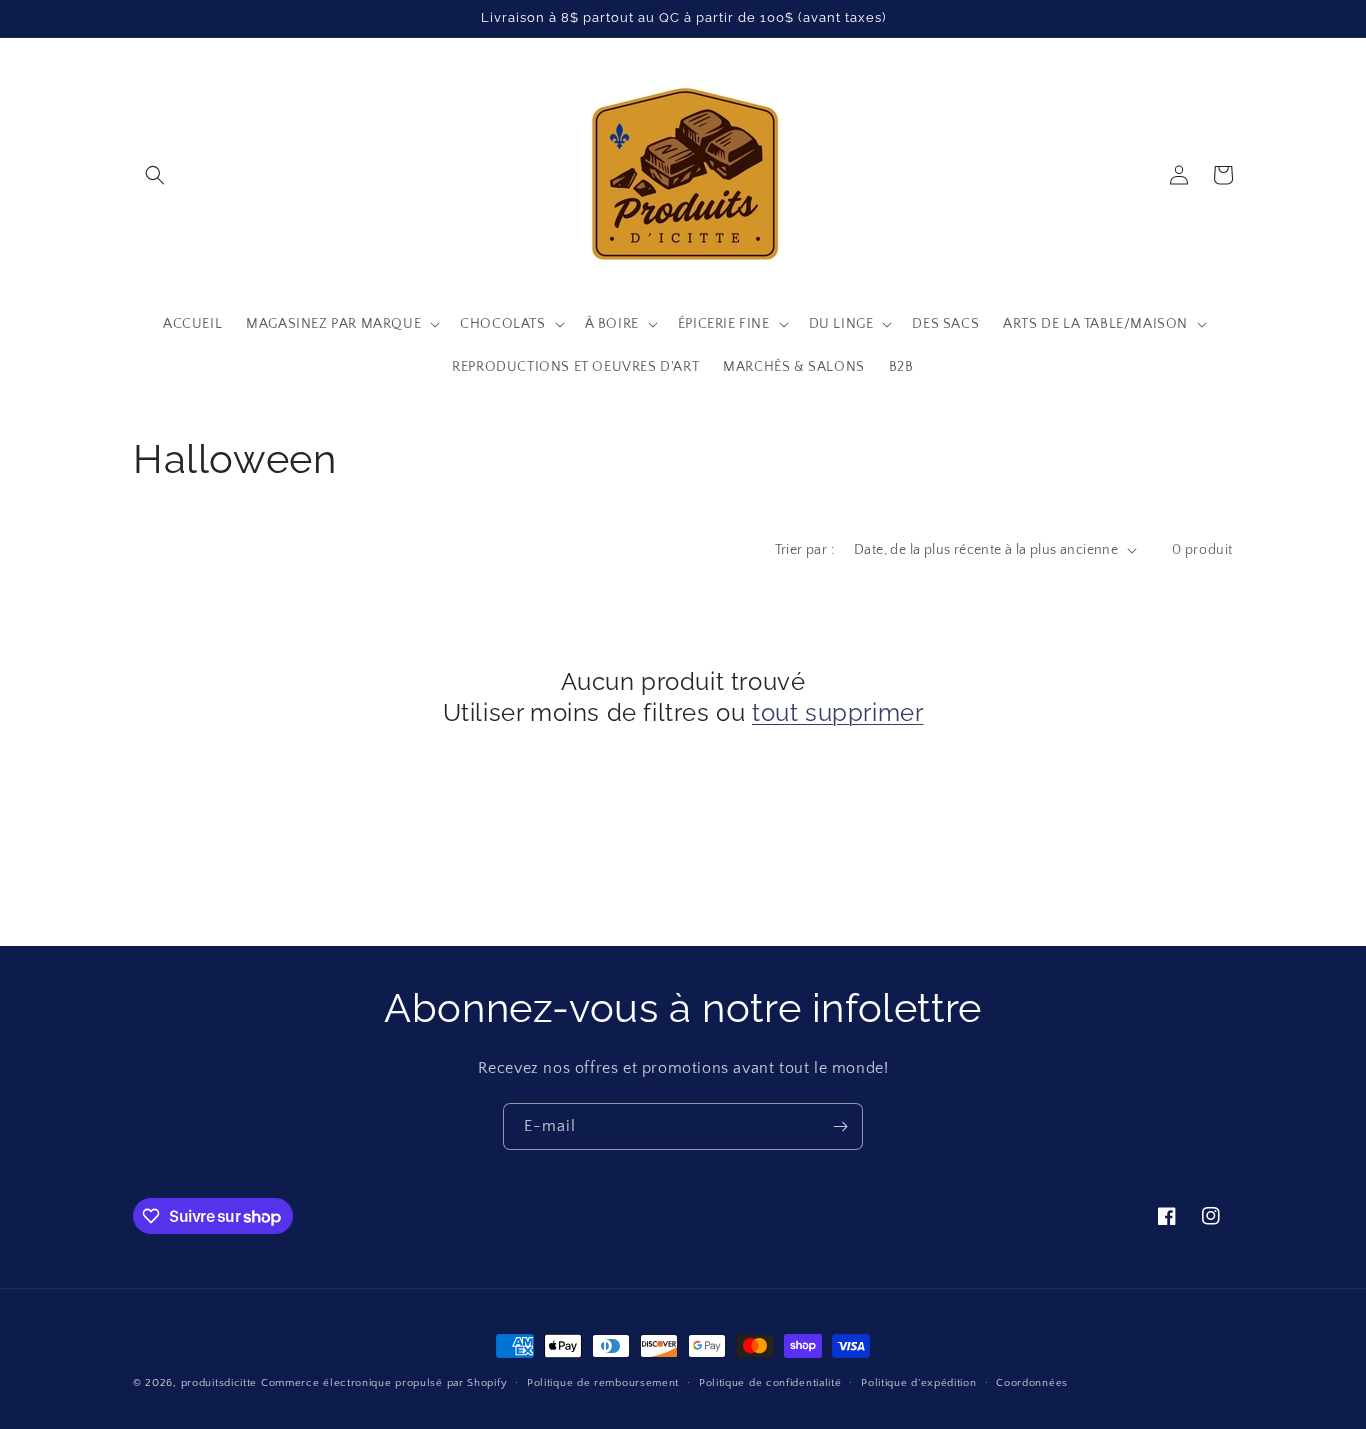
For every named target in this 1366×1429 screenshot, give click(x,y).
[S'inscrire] (840, 1126)
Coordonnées (1032, 1383)
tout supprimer (837, 712)
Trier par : (804, 550)
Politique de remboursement (603, 1383)
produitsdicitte (219, 1383)
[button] (155, 175)
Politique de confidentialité (770, 1383)
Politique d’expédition (918, 1383)
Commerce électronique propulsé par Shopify (384, 1383)
